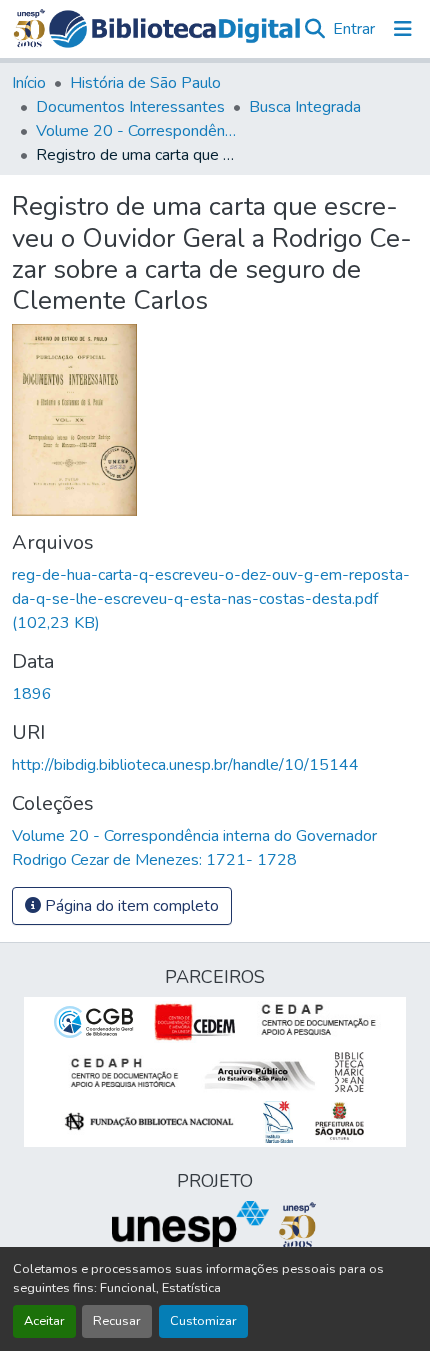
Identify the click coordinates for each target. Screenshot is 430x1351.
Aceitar (44, 1321)
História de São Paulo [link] (145, 83)
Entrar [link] (354, 29)
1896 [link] (32, 694)
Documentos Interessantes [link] (130, 107)
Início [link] (29, 83)
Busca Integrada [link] (305, 107)
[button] (175, 29)
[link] (215, 599)
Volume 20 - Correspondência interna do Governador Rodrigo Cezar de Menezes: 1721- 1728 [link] (136, 131)
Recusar (117, 1321)
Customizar (203, 1321)
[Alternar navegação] (403, 29)
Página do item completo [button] (130, 906)
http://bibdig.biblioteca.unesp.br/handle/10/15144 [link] (185, 765)
